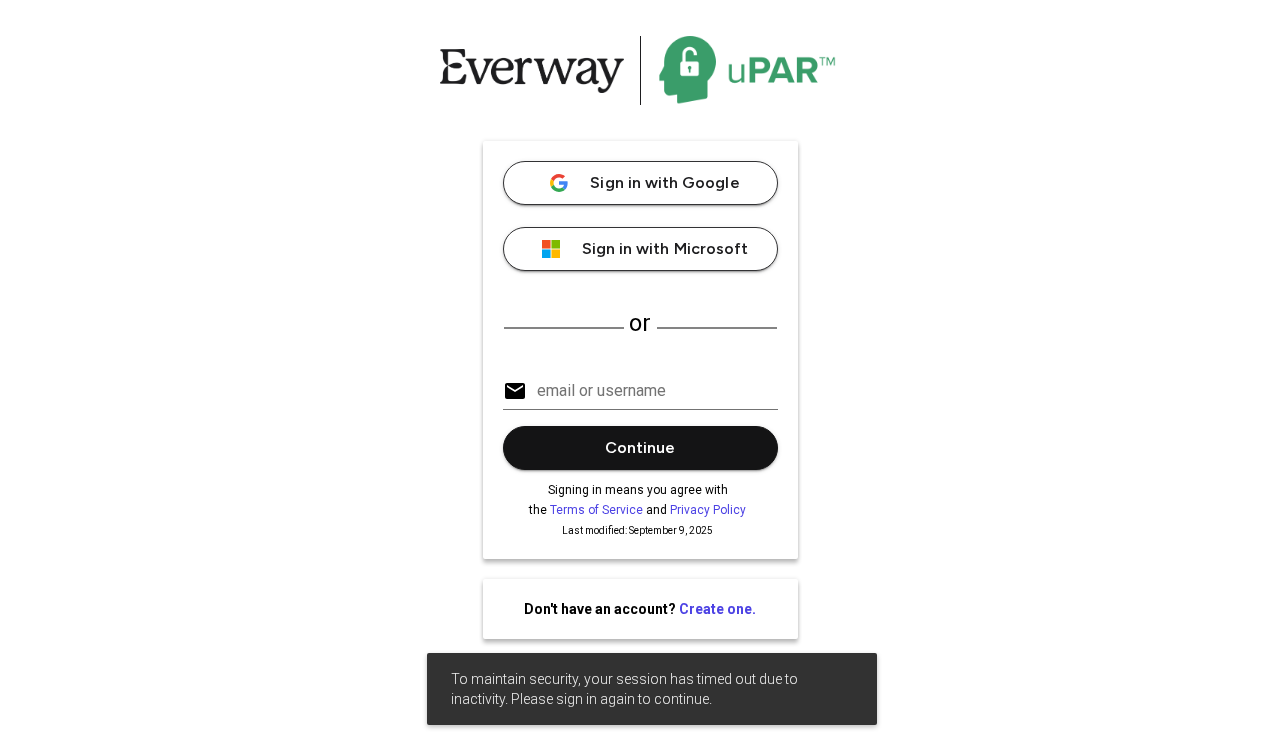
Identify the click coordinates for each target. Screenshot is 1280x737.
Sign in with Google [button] (664, 182)
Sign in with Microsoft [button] (665, 248)
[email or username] (640, 381)
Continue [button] (640, 447)
